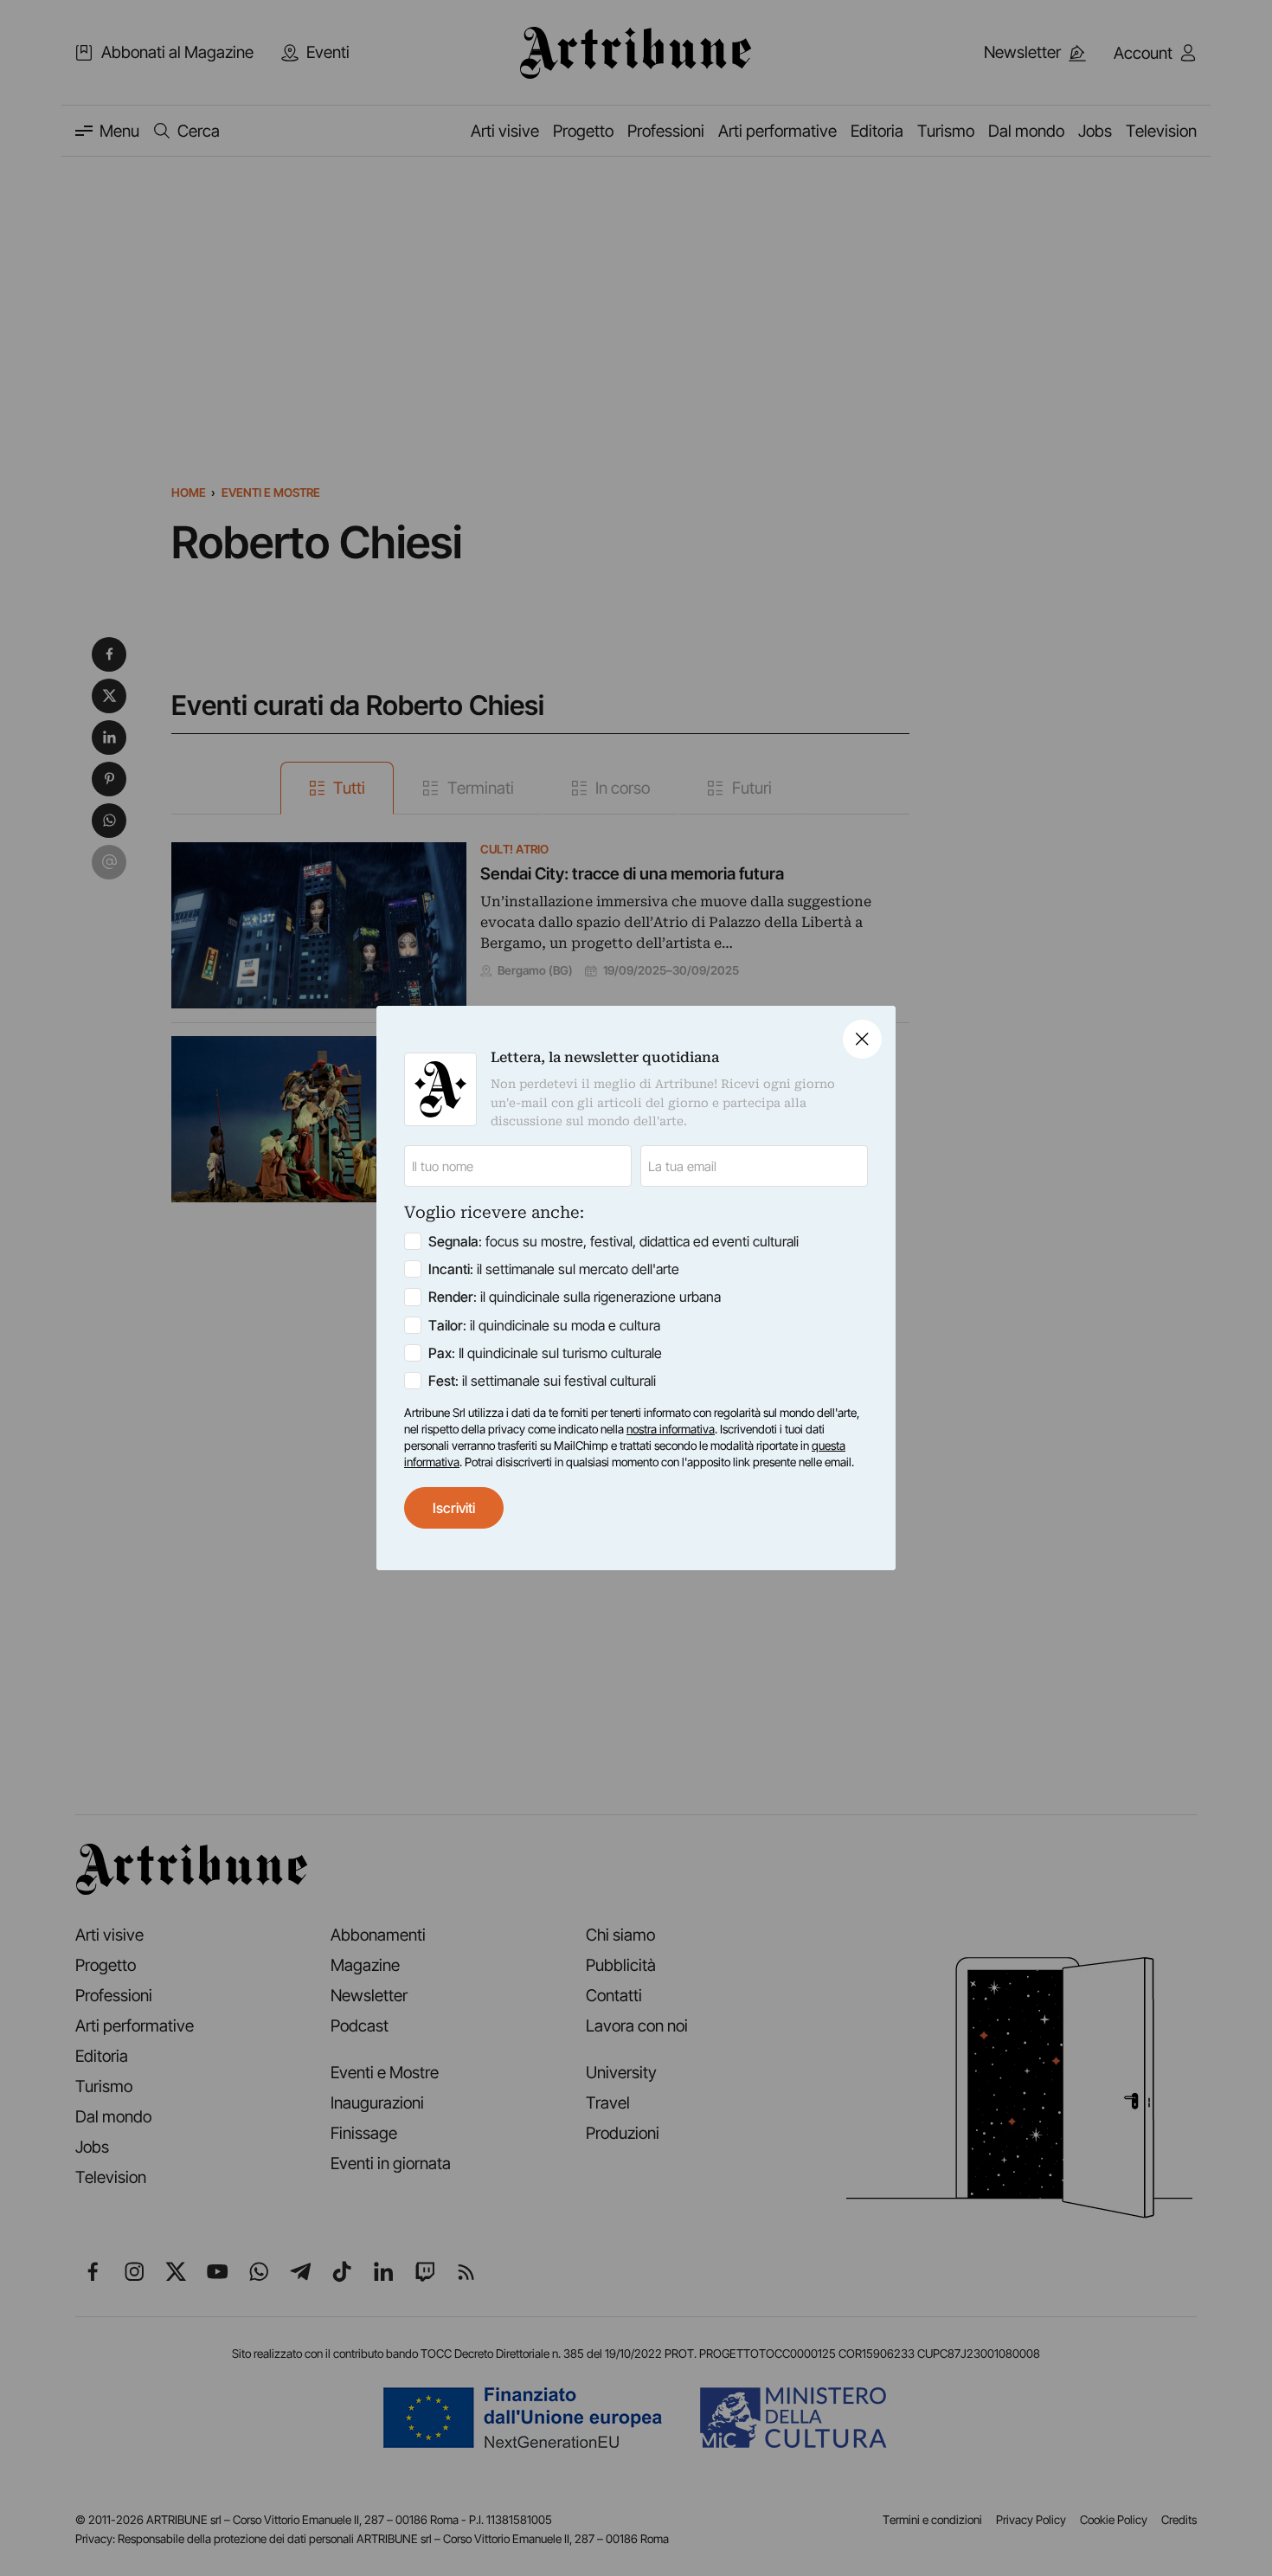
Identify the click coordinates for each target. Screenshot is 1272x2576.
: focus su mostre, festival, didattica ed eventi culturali (614, 1241)
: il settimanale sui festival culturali (542, 1381)
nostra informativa (671, 1429)
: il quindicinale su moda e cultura (544, 1325)
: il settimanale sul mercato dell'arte (554, 1269)
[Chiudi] (862, 1039)
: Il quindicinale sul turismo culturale (545, 1353)
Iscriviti (454, 1508)
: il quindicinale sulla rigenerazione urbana (575, 1297)
